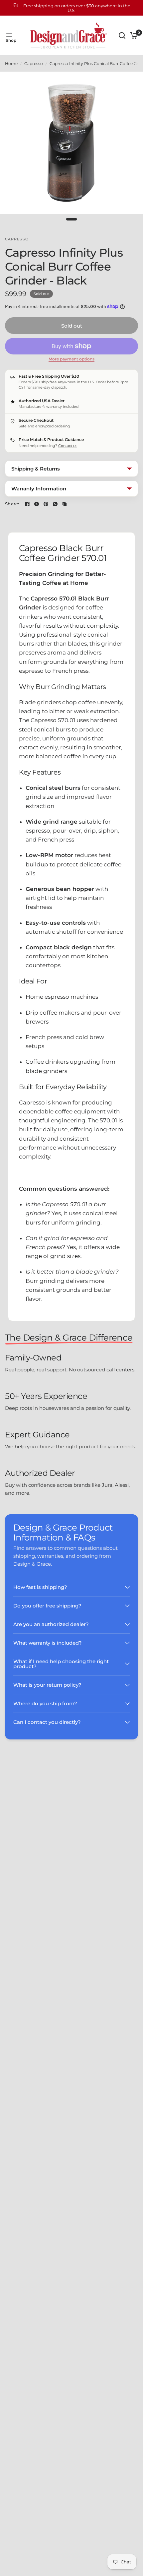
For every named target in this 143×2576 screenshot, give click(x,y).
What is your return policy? (47, 1685)
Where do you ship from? (45, 1703)
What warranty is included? (48, 1643)
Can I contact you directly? (47, 1722)
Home (11, 63)
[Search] (122, 35)
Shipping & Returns (36, 469)
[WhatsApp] (55, 504)
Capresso (34, 63)
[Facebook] (27, 504)
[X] (37, 504)
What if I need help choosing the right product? (61, 1664)
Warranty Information (39, 489)
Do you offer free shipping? (47, 1606)
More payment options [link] (71, 359)
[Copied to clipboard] (65, 504)
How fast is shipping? (40, 1587)
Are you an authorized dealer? (51, 1624)
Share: (12, 504)
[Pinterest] (46, 504)
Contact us (68, 446)
